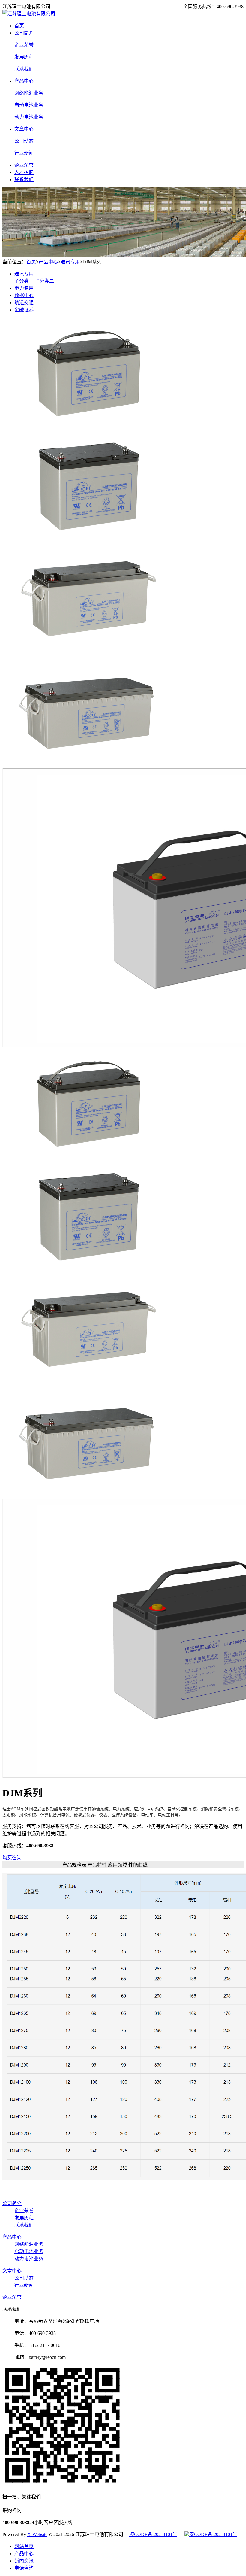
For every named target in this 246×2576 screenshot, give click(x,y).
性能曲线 (138, 1865)
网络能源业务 (29, 93)
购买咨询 (12, 1858)
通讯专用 (70, 262)
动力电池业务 (29, 117)
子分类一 (24, 281)
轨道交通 (24, 303)
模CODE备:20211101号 (153, 2534)
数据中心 (24, 295)
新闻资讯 (24, 2561)
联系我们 (24, 69)
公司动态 (24, 141)
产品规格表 (74, 1865)
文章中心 (24, 129)
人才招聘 (24, 172)
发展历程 (24, 57)
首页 (19, 26)
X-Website (37, 2534)
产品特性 (97, 1865)
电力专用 (24, 288)
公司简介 (24, 33)
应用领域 (118, 1865)
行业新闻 (24, 153)
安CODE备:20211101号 (213, 2534)
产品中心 (24, 81)
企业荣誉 (24, 45)
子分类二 (44, 281)
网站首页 (24, 2546)
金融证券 (24, 310)
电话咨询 (24, 2568)
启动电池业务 (29, 105)
